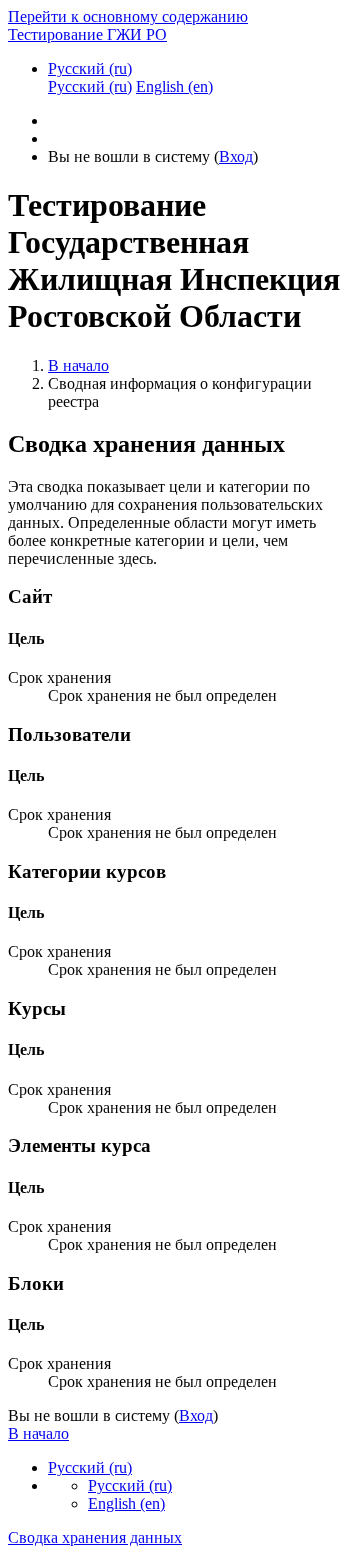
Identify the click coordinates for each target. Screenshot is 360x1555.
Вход (236, 156)
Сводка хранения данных (95, 1537)
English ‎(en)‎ (126, 1503)
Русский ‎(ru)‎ (90, 68)
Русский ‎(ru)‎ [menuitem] (90, 86)
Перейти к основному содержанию (128, 16)
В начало (78, 365)
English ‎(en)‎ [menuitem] (174, 86)
